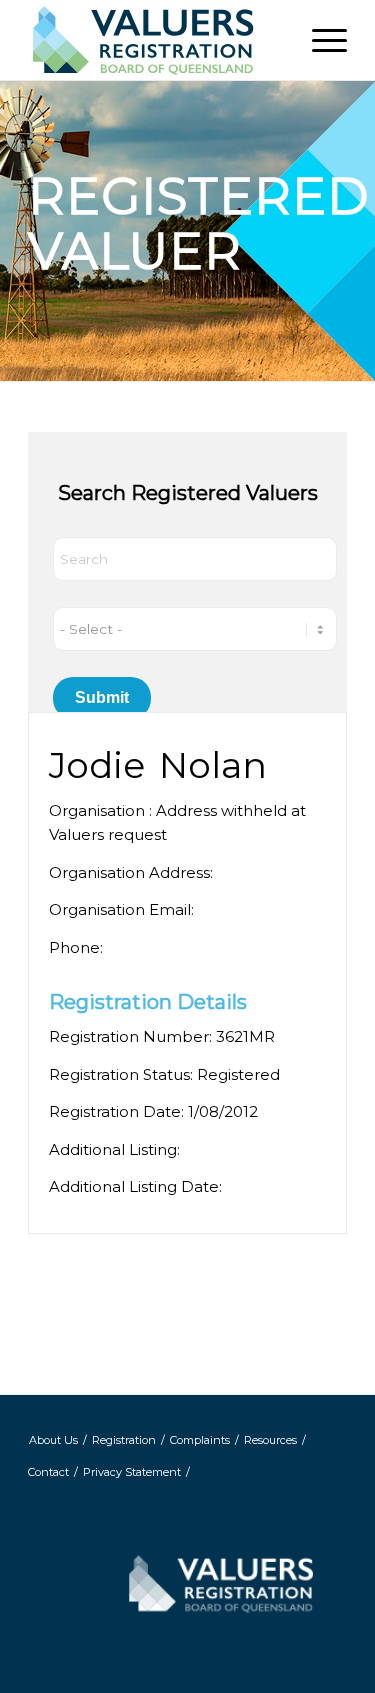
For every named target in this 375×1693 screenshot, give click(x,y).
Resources (270, 1440)
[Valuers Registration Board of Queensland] (155, 40)
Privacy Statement (132, 1472)
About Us (53, 1440)
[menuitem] (319, 40)
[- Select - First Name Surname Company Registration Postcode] (195, 629)
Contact (48, 1472)
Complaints (200, 1440)
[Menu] (319, 40)
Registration (124, 1440)
